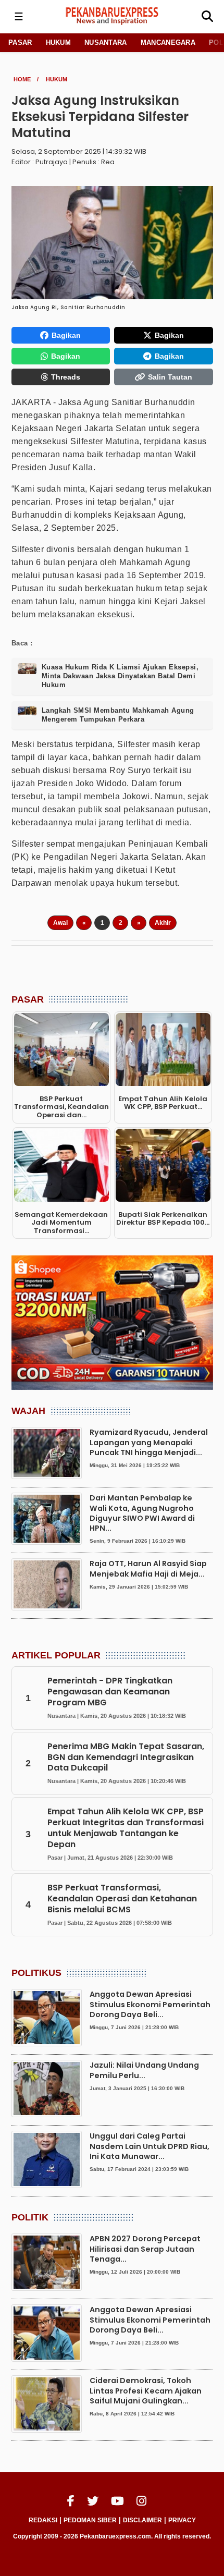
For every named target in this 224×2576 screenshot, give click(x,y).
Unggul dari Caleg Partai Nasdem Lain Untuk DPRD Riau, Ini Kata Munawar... (150, 2146)
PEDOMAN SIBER (90, 2520)
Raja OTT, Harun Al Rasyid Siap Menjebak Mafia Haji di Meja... (148, 1568)
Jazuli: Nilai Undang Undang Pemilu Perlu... (144, 2070)
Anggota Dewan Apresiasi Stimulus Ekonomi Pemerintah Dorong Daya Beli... (150, 2004)
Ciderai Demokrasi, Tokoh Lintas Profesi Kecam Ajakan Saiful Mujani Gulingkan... (146, 2390)
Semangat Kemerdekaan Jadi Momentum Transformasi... (61, 1223)
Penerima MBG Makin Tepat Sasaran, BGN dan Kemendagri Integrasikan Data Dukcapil (126, 1757)
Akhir (163, 923)
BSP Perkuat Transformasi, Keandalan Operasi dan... (61, 1107)
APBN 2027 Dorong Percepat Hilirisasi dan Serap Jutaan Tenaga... (145, 2249)
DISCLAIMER (142, 2520)
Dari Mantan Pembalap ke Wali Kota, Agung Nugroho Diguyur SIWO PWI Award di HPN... (142, 1513)
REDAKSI (43, 2520)
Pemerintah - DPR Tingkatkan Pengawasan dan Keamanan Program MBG (110, 1692)
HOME (22, 79)
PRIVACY (182, 2520)
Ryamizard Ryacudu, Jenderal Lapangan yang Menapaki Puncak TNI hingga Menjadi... (149, 1442)
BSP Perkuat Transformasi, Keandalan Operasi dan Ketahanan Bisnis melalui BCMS (122, 1899)
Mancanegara (168, 42)
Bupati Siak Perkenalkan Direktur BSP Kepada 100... (163, 1219)
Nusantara (106, 42)
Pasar (20, 42)
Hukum (59, 42)
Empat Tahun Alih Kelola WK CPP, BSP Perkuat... (163, 1103)
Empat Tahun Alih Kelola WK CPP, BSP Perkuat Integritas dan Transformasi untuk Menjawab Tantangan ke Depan (126, 1828)
